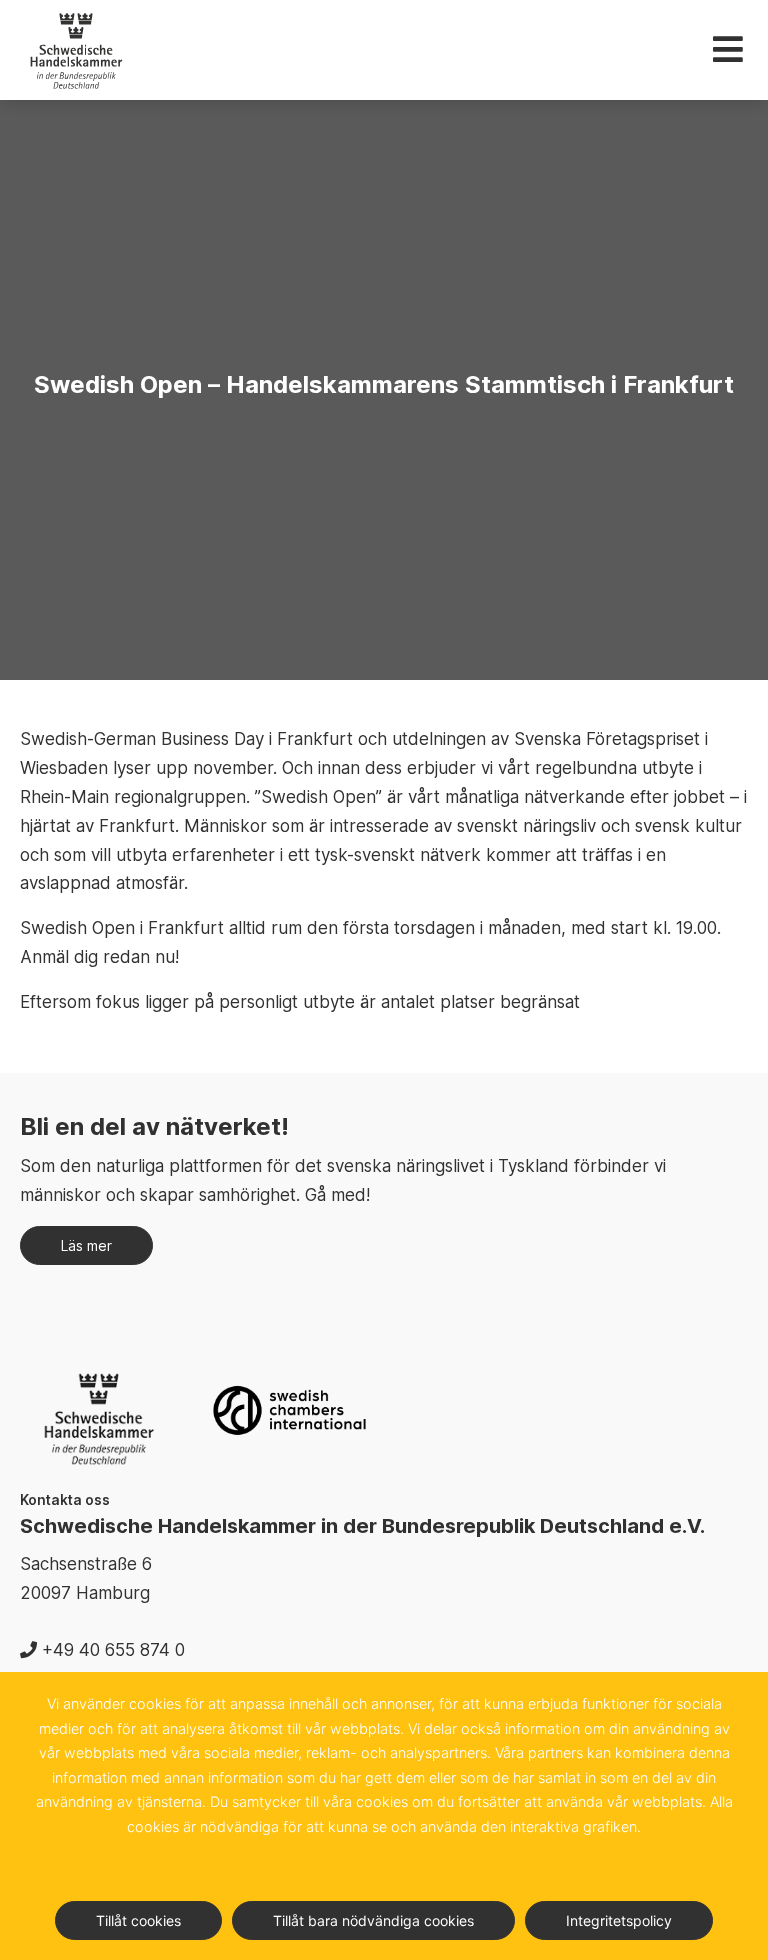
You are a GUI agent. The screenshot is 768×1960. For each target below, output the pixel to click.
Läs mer (86, 1245)
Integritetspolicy (619, 1920)
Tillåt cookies (138, 1920)
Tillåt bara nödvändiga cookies (373, 1920)
